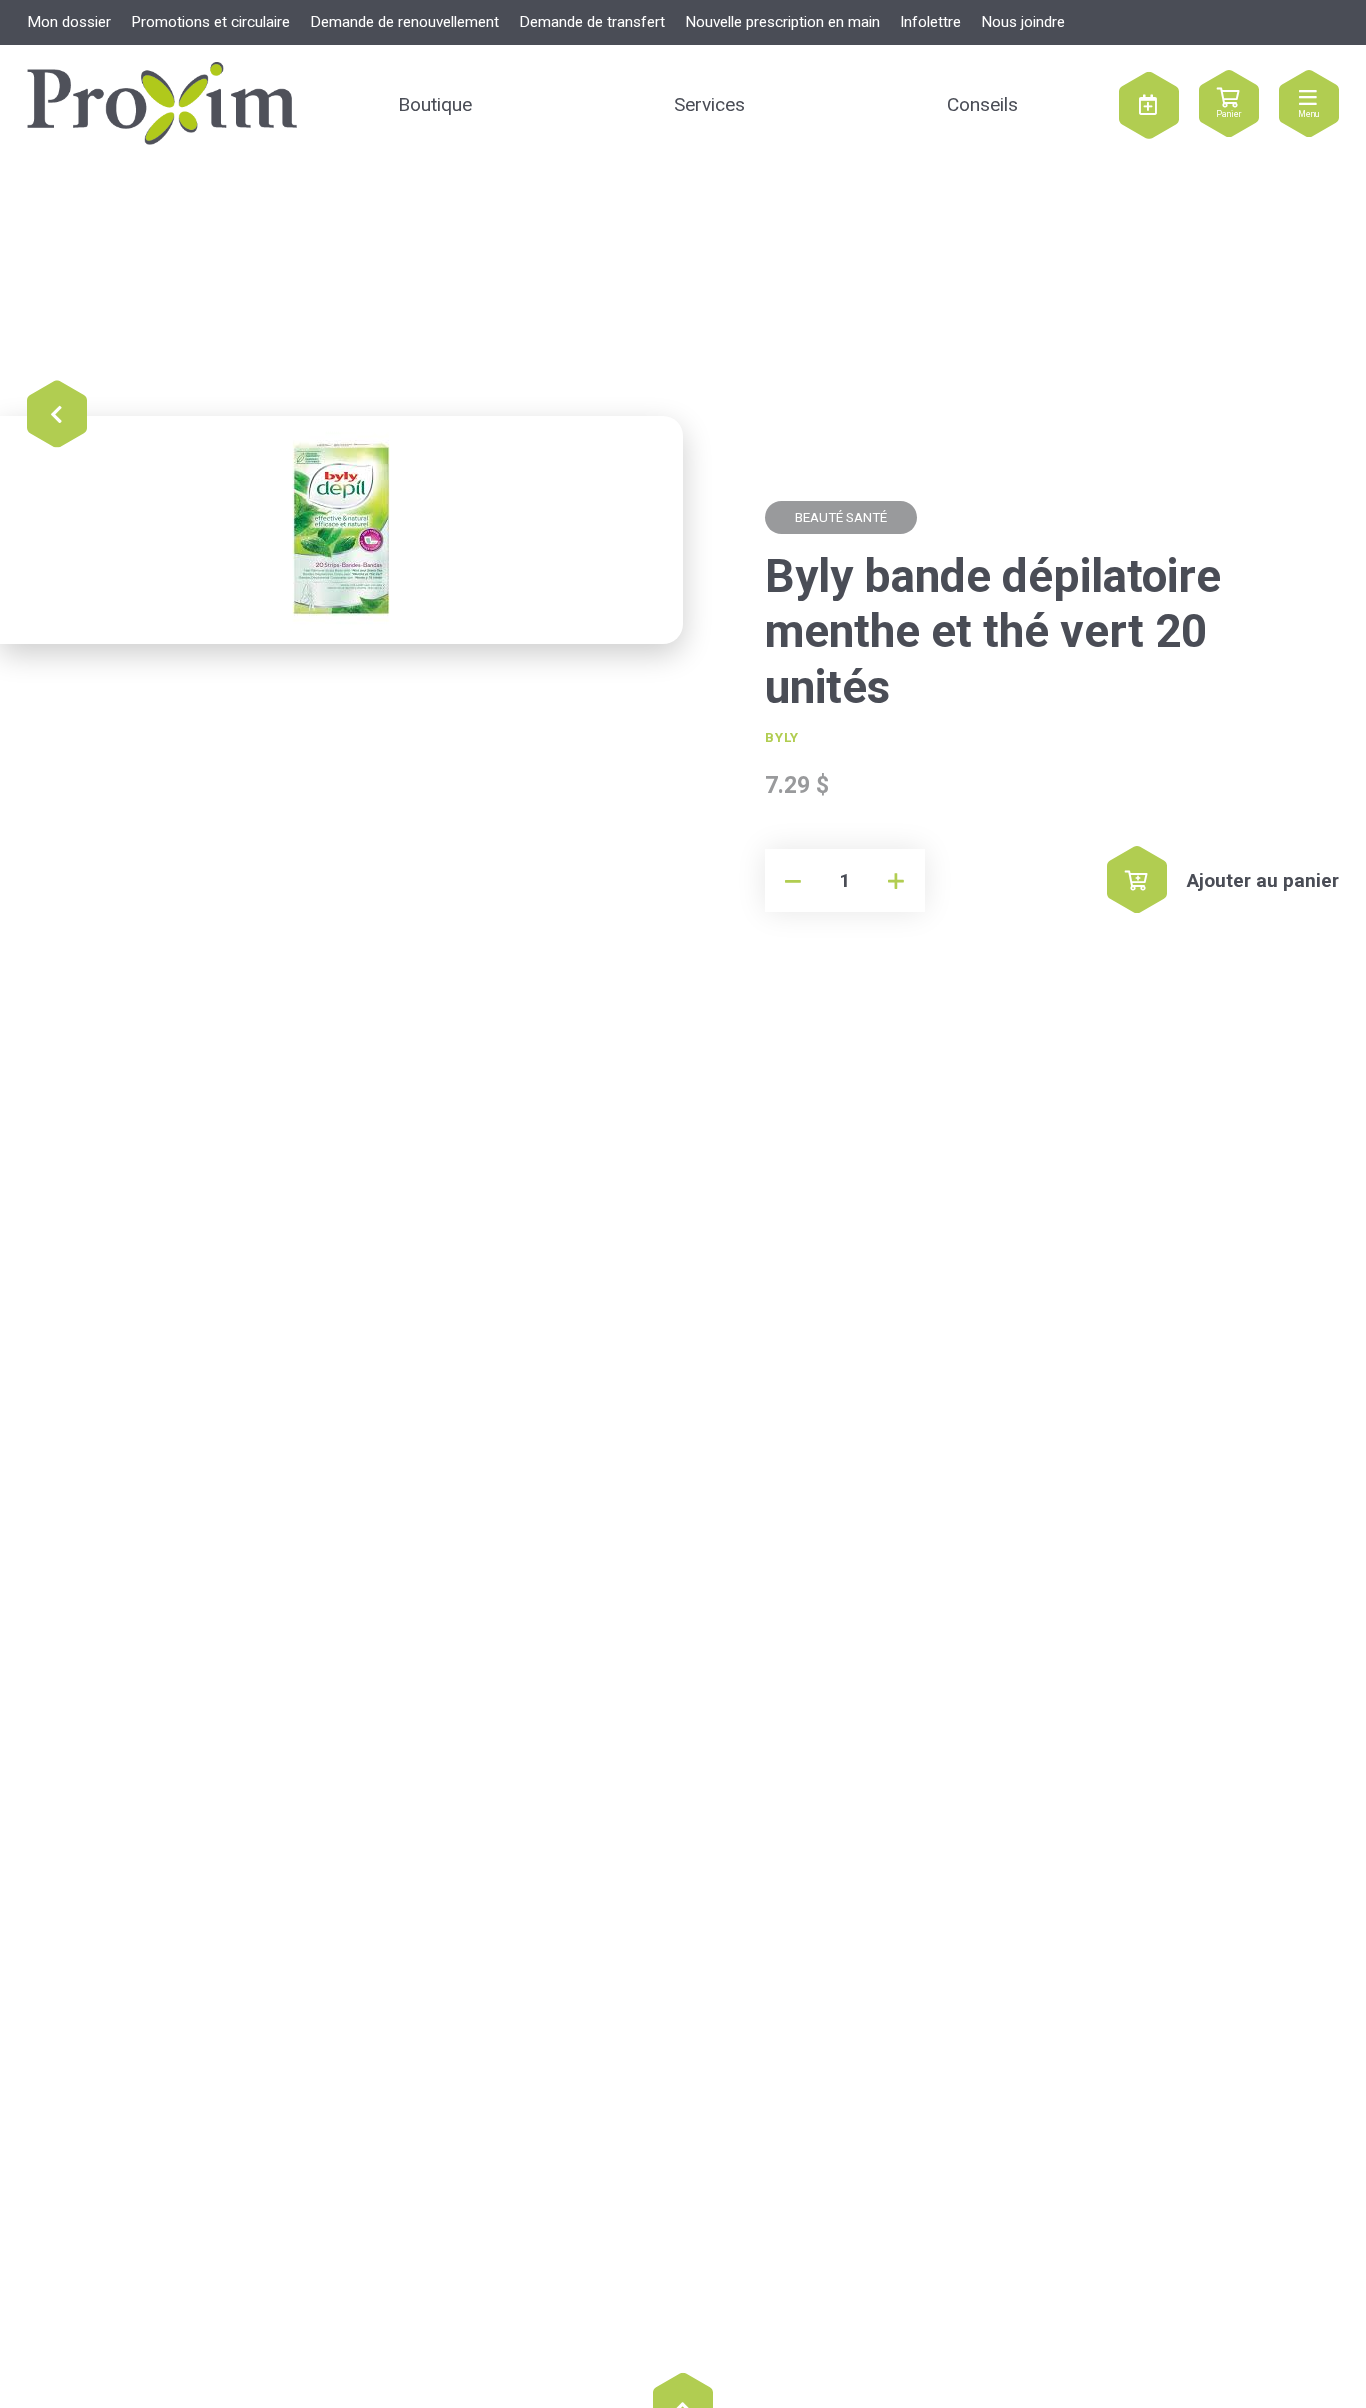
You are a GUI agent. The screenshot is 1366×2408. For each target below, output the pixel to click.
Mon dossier (69, 22)
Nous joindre (1023, 22)
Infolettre (930, 22)
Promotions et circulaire (210, 22)
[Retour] (57, 415)
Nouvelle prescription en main (782, 22)
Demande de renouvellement (404, 22)
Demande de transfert (592, 22)
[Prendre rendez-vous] (1149, 105)
